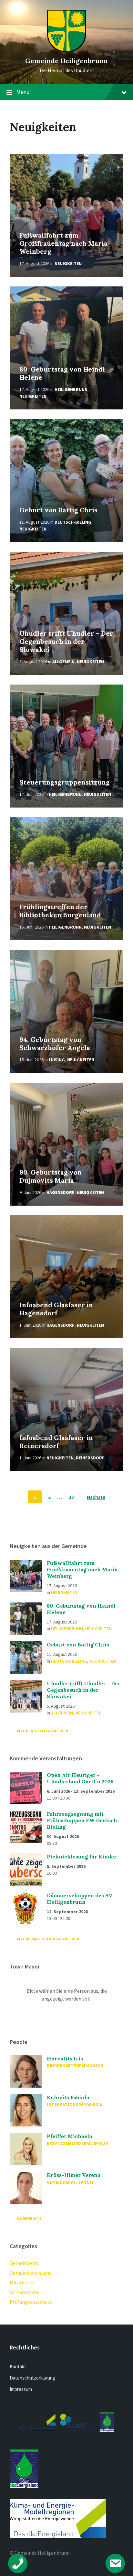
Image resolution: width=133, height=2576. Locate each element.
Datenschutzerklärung (32, 2378)
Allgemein (63, 662)
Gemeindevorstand (31, 2273)
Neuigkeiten (68, 263)
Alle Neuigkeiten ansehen (42, 1731)
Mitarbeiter (22, 2282)
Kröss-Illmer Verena (74, 2175)
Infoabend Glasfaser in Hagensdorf (56, 1309)
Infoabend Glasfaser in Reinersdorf (56, 1442)
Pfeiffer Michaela (69, 2136)
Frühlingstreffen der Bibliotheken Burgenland (60, 911)
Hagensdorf (61, 1192)
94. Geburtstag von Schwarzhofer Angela (55, 1043)
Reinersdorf (90, 1458)
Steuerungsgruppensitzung (65, 782)
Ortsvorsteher (26, 2292)
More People (29, 2219)
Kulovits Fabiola (68, 2097)
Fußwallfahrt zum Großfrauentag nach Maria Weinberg (63, 243)
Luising (57, 1060)
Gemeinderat (24, 2263)
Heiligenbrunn (71, 389)
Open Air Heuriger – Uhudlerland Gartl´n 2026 (80, 1778)
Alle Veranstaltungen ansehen (48, 1939)
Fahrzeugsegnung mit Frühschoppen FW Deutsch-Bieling (83, 1820)
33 (71, 1497)
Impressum (21, 2389)
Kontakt (18, 2366)
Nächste (96, 1497)
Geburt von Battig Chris (58, 510)
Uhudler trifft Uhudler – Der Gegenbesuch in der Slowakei (66, 641)
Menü (23, 92)
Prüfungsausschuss (31, 2302)
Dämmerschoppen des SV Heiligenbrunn (80, 1899)
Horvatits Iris (65, 2058)
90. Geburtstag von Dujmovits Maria (51, 1176)
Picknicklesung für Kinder (82, 1857)
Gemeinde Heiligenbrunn (66, 61)
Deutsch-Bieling (73, 522)
